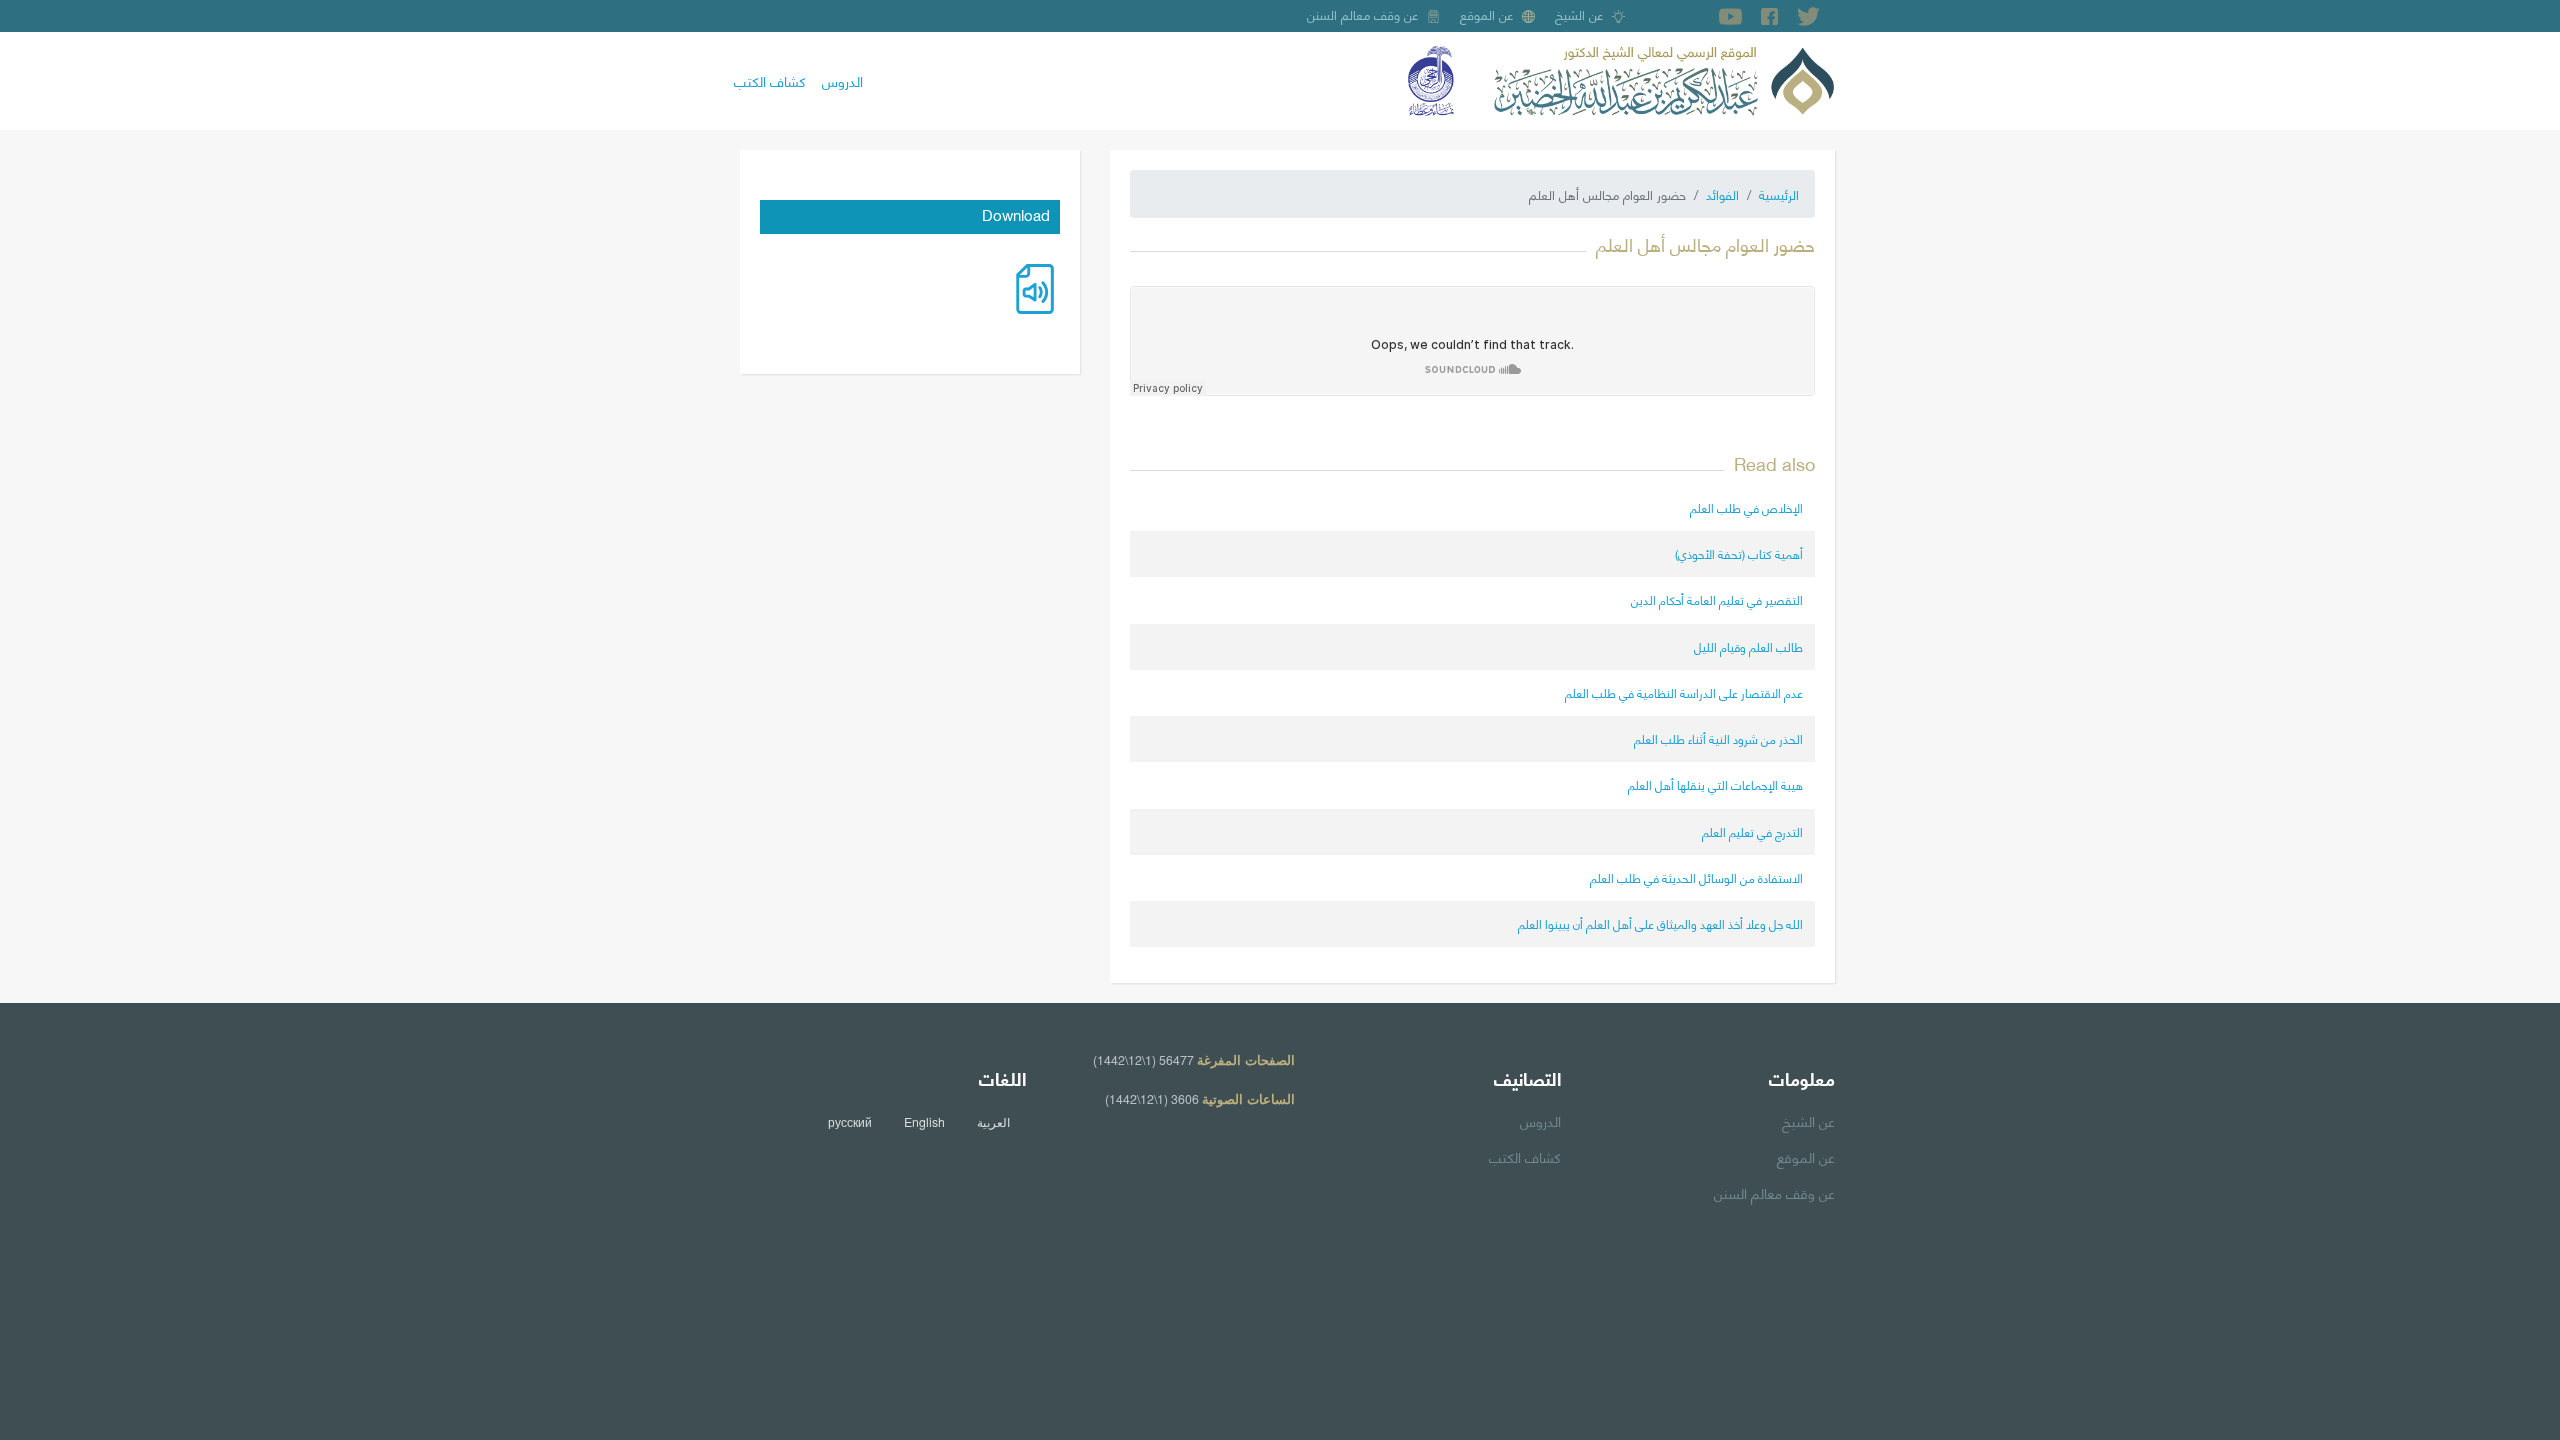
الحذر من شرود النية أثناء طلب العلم (1718, 738)
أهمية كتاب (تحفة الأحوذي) (1739, 553)
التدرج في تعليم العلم (1752, 831)
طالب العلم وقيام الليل (1748, 646)
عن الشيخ (1579, 14)
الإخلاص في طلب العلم (1746, 507)
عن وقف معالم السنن (1363, 14)
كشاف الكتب (770, 80)
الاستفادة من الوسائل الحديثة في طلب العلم (1696, 877)
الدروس (842, 80)
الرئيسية (1779, 194)
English (924, 1122)
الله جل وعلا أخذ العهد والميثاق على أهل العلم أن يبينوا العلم (1660, 923)
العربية (993, 1122)
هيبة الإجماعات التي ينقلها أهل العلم (1715, 784)
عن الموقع (1487, 14)
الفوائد (1722, 194)
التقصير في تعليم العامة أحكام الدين (1717, 599)
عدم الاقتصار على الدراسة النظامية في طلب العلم (1684, 692)
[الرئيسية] (1664, 78)
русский (850, 1122)
